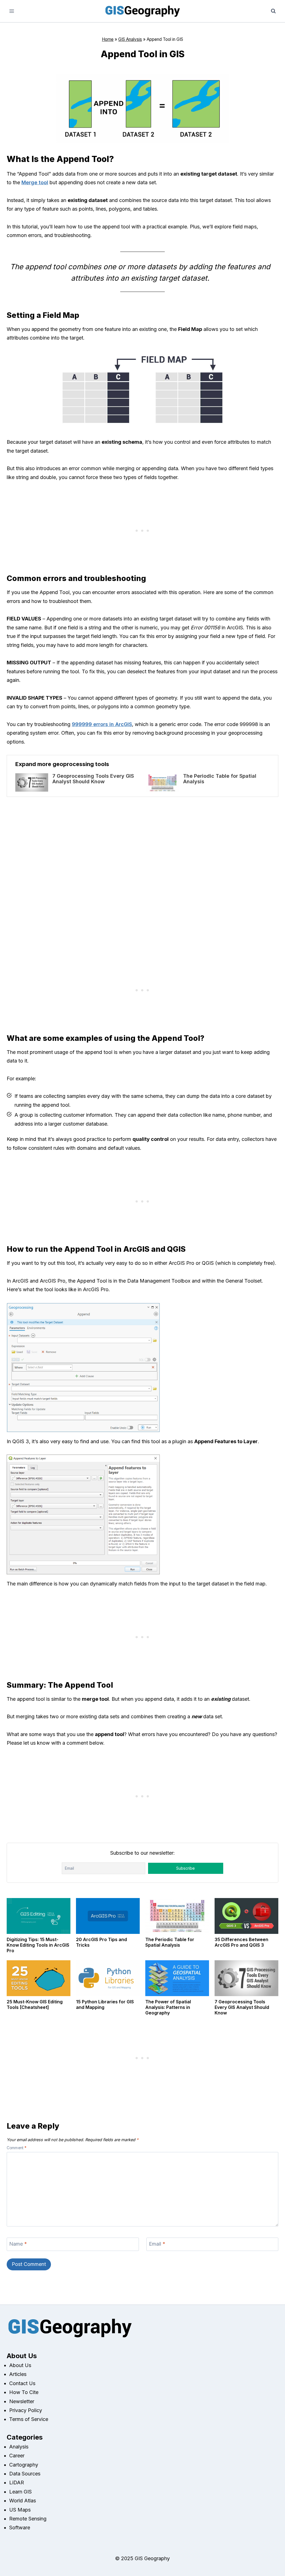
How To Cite (24, 2392)
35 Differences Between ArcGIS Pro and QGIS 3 (241, 1942)
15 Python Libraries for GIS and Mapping (105, 2004)
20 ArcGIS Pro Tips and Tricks (101, 1942)
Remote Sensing (28, 2519)
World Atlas (23, 2501)
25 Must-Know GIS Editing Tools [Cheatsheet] (35, 2004)
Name (18, 2244)
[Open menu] (12, 11)
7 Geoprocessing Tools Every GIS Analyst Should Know (93, 779)
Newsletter (22, 2401)
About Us (20, 2365)
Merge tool (35, 182)
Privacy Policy (26, 2410)
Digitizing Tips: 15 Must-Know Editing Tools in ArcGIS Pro (38, 1945)
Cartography (24, 2465)
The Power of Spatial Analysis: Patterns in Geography (168, 2007)
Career (17, 2456)
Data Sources (25, 2474)
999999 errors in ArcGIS (102, 724)
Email (157, 2244)
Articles (18, 2374)
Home (108, 39)
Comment (17, 2148)
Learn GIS (20, 2492)
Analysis (19, 2447)
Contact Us (22, 2383)
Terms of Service (29, 2419)
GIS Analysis (130, 39)
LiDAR (17, 2483)
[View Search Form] (273, 11)
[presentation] (32, 782)
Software (20, 2528)
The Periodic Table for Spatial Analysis (220, 779)
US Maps (20, 2510)
